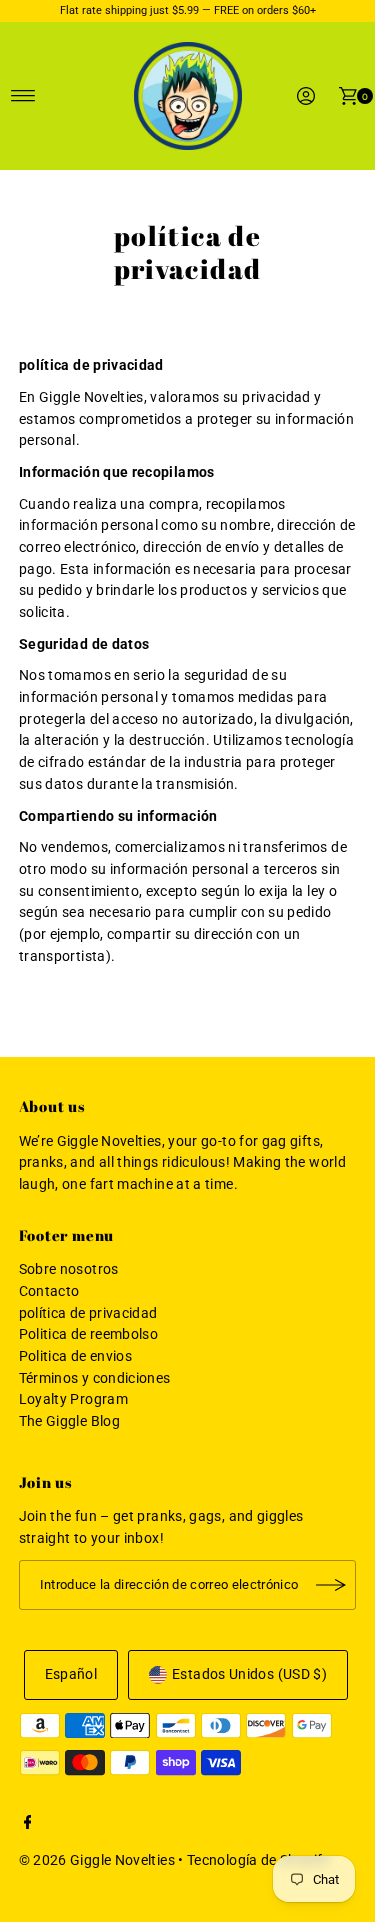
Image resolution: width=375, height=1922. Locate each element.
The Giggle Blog (69, 1421)
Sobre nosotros (69, 1269)
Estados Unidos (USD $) (249, 1674)
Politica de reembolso (89, 1334)
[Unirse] (331, 1585)
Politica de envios (76, 1356)
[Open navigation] (23, 96)
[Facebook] (28, 1825)
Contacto (49, 1291)
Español (71, 1674)
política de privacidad (88, 1313)
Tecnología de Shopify (258, 1860)
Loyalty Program (73, 1399)
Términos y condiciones (95, 1378)
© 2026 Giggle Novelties (97, 1860)
